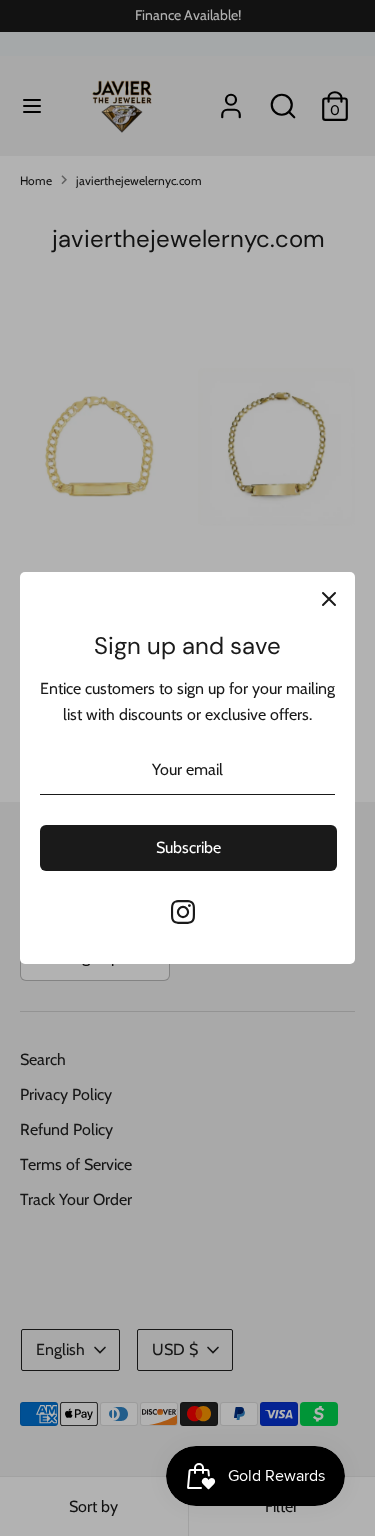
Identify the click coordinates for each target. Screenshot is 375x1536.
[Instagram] (183, 912)
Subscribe (188, 847)
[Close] (329, 598)
